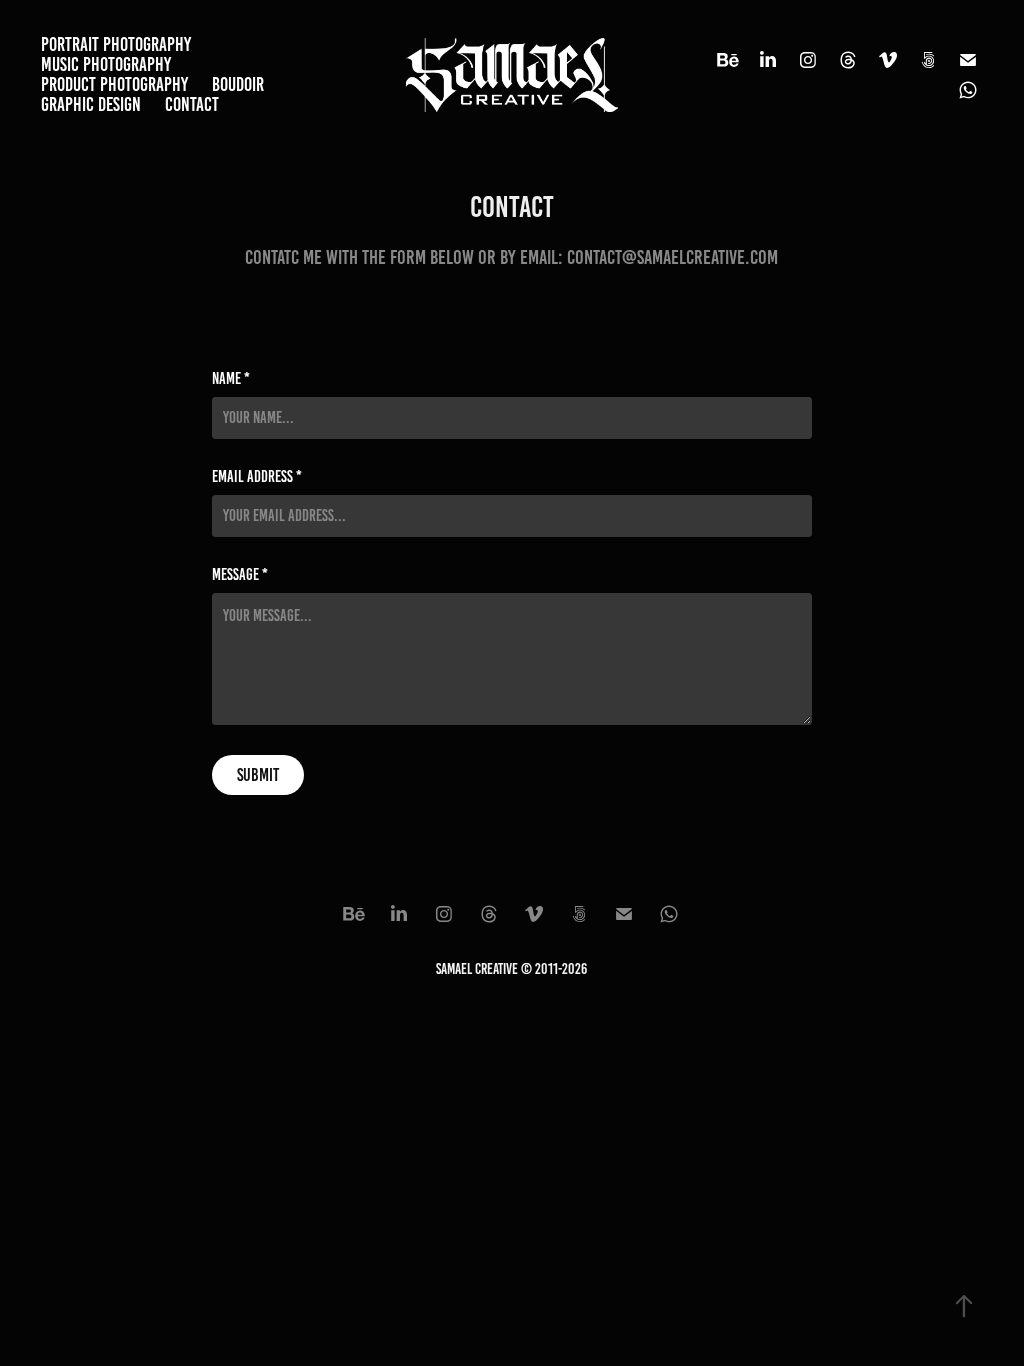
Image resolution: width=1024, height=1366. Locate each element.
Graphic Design (91, 104)
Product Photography (114, 84)
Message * (240, 575)
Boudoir (238, 84)
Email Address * (257, 477)
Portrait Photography (116, 44)
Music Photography (106, 64)
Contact (192, 104)
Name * (231, 379)
